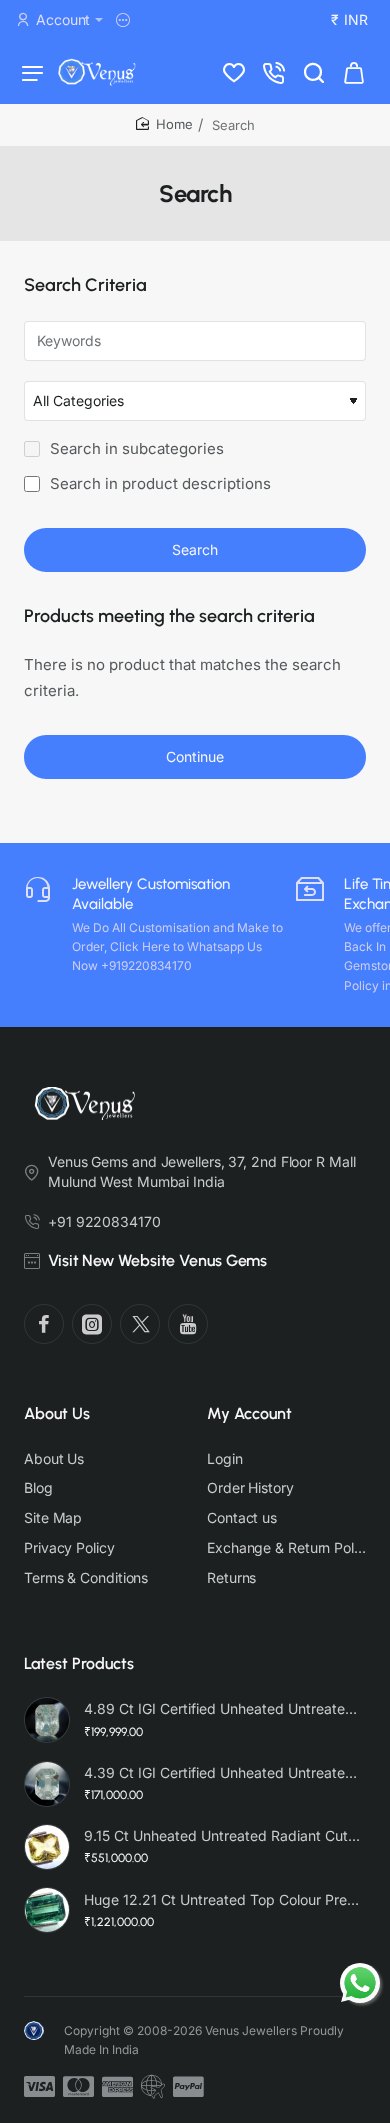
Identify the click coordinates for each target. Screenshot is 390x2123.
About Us (57, 1413)
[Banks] (153, 2087)
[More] (126, 20)
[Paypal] (188, 2087)
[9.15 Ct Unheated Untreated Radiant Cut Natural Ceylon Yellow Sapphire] (47, 1847)
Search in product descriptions (158, 483)
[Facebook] (44, 1324)
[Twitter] (140, 1324)
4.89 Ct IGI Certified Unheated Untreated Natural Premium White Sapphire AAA (222, 1708)
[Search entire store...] (314, 72)
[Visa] (39, 2087)
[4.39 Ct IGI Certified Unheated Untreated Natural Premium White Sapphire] (47, 1784)
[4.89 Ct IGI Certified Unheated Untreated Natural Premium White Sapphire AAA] (47, 1720)
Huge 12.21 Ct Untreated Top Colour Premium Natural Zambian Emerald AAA (222, 1899)
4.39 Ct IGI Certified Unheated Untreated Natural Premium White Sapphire (222, 1772)
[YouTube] (188, 1324)
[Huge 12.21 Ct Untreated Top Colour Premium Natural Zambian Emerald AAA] (47, 1910)
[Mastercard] (78, 2087)
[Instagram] (92, 1324)
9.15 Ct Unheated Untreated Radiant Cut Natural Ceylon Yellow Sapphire (222, 1835)
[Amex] (117, 2087)
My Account (249, 1413)
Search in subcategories (135, 448)
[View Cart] (354, 72)
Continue (195, 756)
